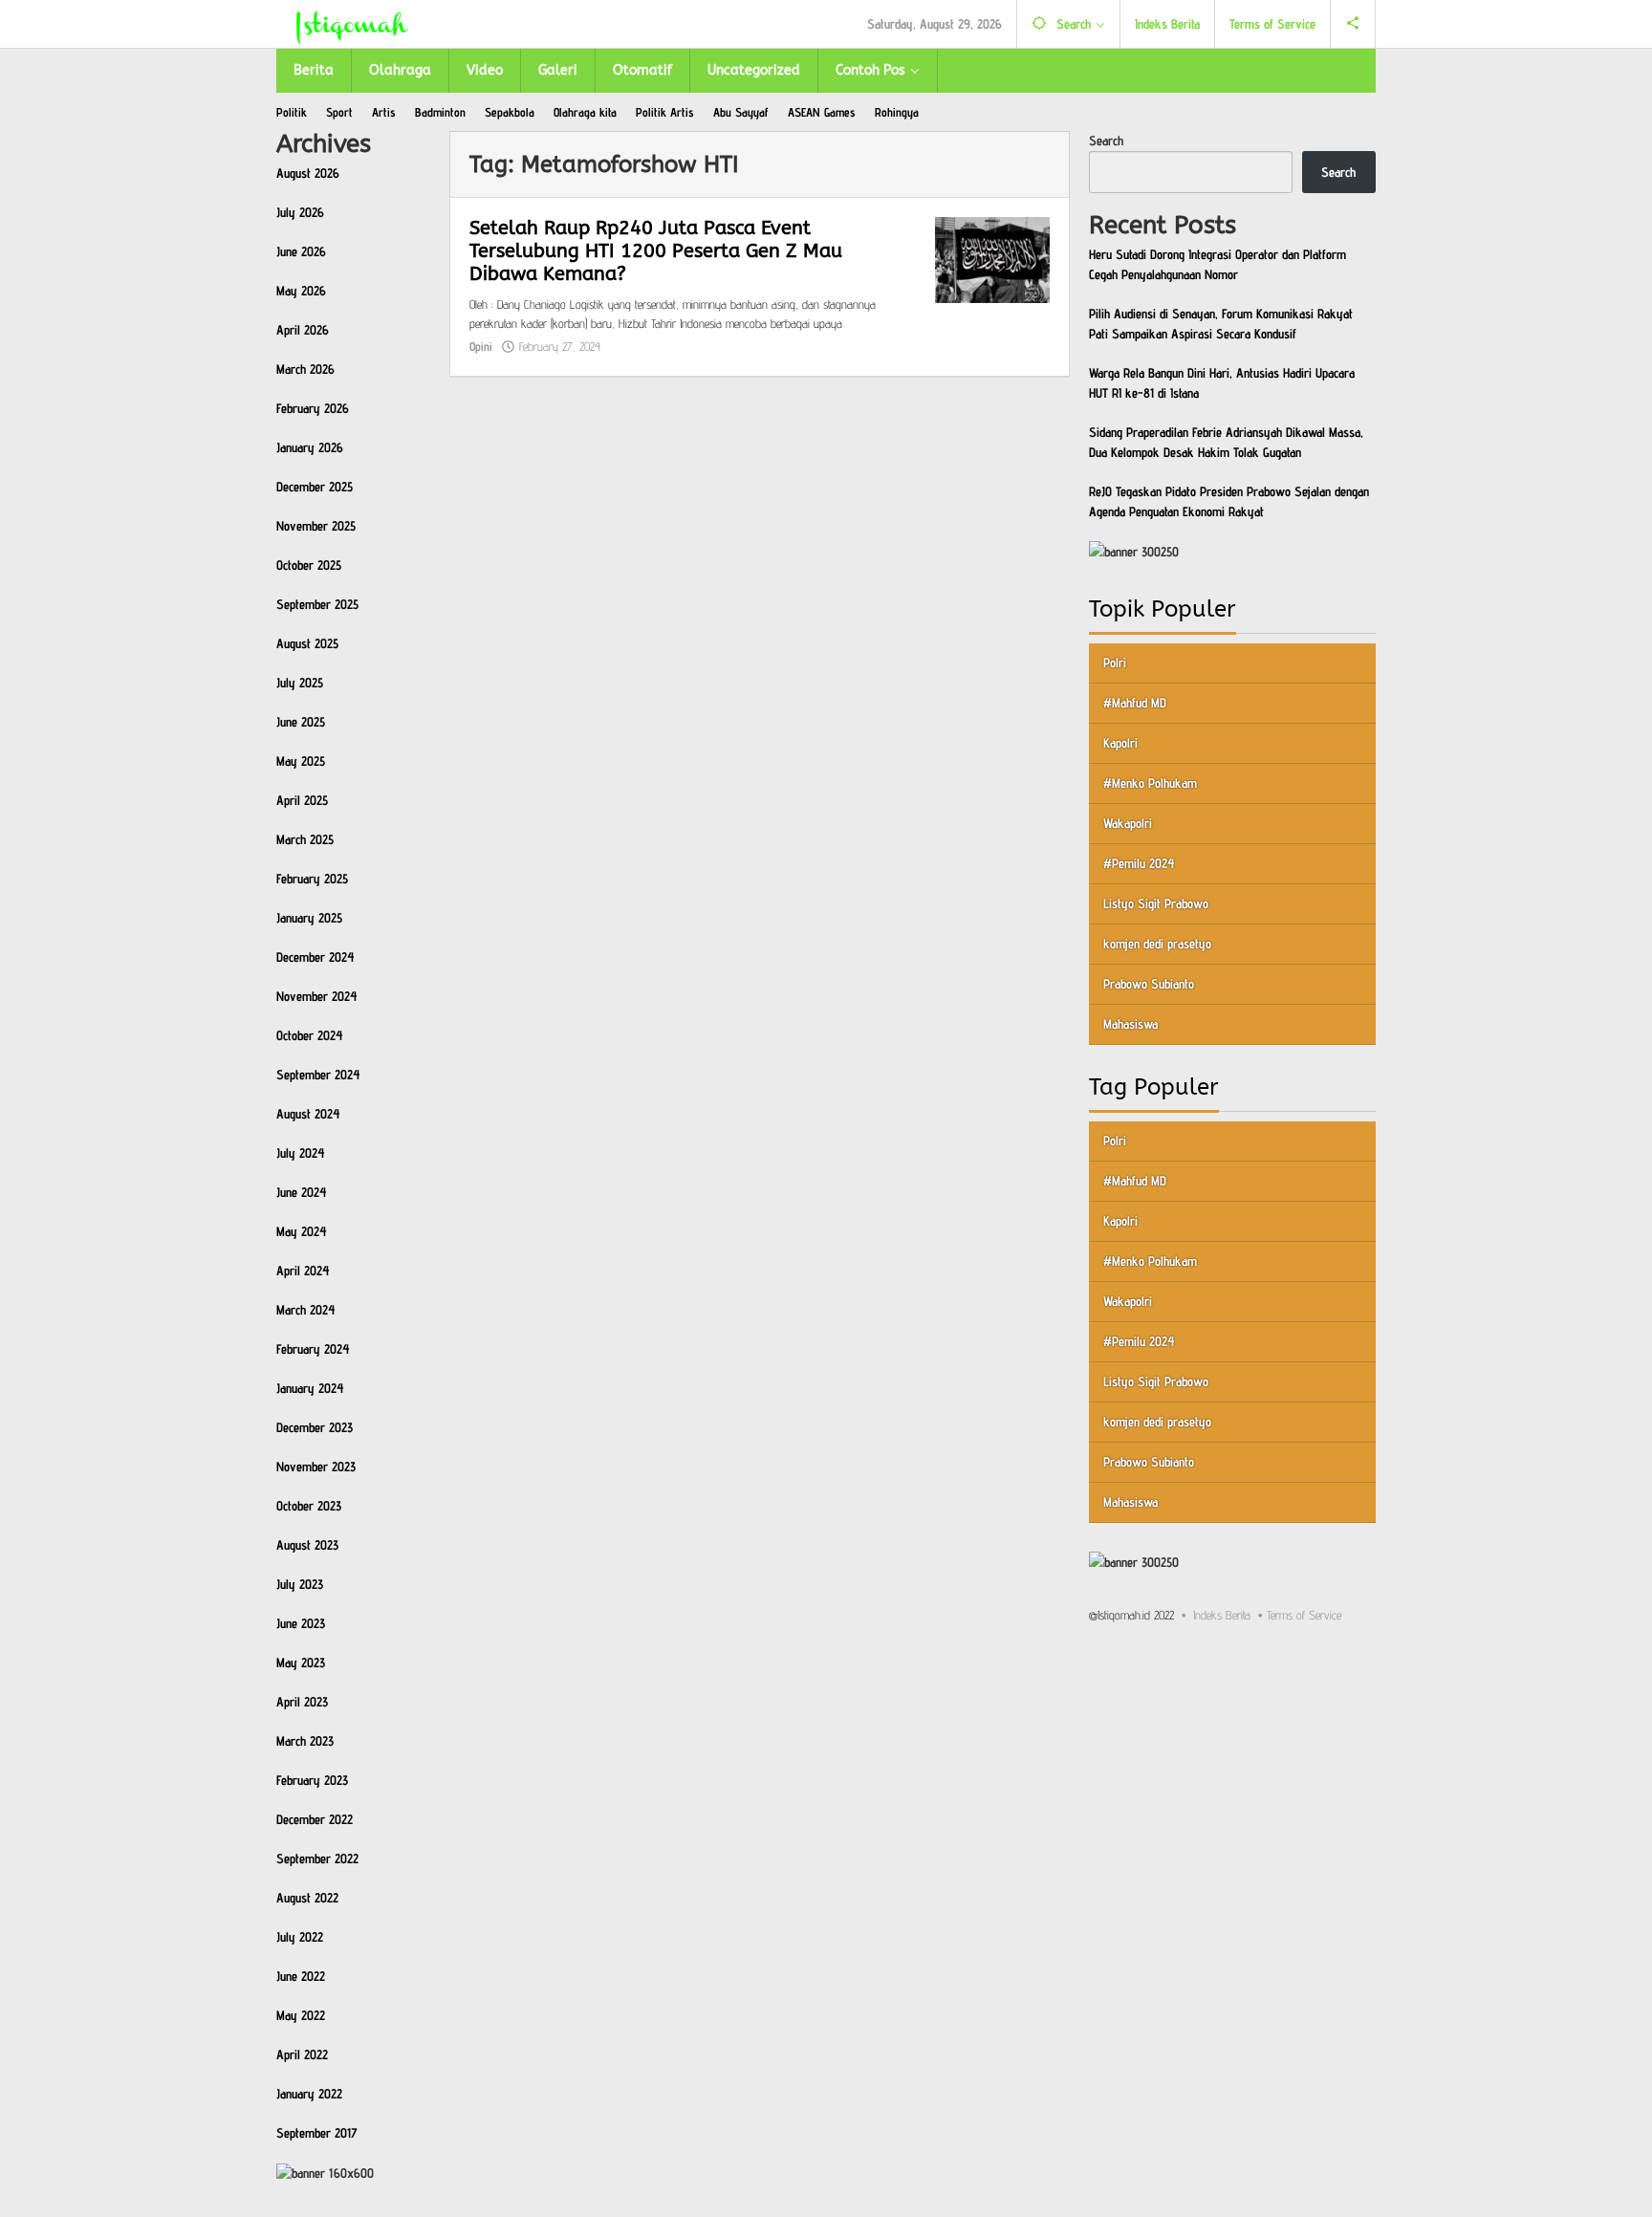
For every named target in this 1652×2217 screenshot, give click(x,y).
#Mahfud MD (1135, 702)
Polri (1115, 662)
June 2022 (301, 1976)
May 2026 (301, 291)
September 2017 (317, 2133)
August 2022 (307, 1898)
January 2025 (309, 918)
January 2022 (309, 2094)
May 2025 (301, 761)
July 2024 (301, 1153)
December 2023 (315, 1427)
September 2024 (318, 1075)
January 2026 (310, 447)
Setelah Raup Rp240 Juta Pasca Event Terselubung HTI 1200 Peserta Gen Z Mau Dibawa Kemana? (656, 251)
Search (1106, 141)
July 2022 (300, 1937)
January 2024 (310, 1388)
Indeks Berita (1222, 1614)
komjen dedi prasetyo (1157, 943)
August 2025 (307, 643)
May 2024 (302, 1231)
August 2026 (308, 173)
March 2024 (306, 1310)
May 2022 (301, 2015)
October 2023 (309, 1506)
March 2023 (305, 1741)
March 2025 (305, 839)
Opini (481, 346)
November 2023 (316, 1467)
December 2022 (315, 1819)
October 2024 (310, 1035)
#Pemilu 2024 (1139, 862)
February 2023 (312, 1780)
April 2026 (303, 330)
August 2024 (308, 1114)
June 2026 (301, 251)
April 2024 (303, 1271)
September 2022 (317, 1858)
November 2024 (317, 996)
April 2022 (302, 2054)
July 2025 (300, 683)
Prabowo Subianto (1149, 983)
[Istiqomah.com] (352, 24)
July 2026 (300, 212)
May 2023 (301, 1663)
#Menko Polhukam (1150, 782)
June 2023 (301, 1623)
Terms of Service (1304, 1614)
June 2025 (301, 722)
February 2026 (313, 408)
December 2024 (315, 957)
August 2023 (307, 1545)
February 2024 (313, 1349)
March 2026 (305, 369)
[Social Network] (1353, 24)
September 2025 (317, 604)
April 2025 (302, 800)
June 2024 (302, 1192)
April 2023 (302, 1702)
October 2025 (309, 565)
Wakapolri (1128, 822)
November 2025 (316, 526)
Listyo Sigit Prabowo (1156, 902)
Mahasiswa (1130, 1023)
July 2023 (300, 1584)
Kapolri (1120, 742)
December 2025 (315, 487)
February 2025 (312, 879)
